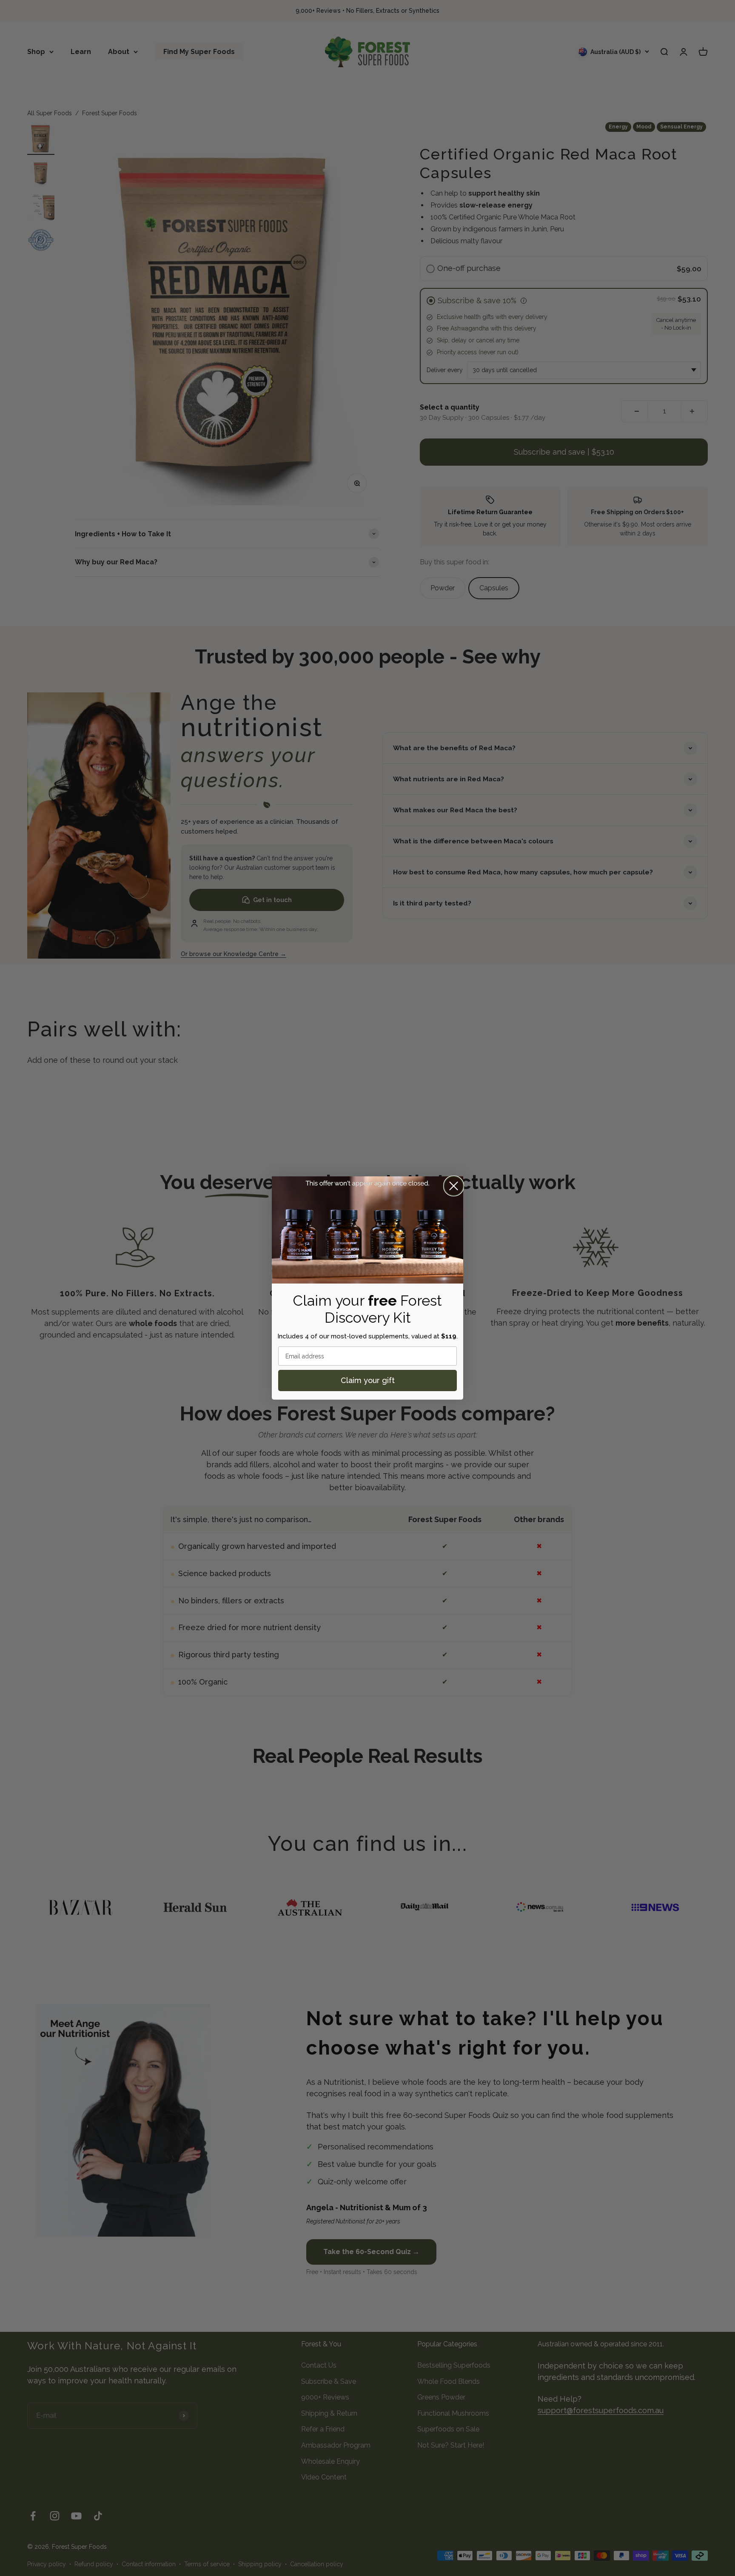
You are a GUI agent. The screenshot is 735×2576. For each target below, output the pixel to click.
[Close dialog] (454, 1186)
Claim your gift (368, 1380)
